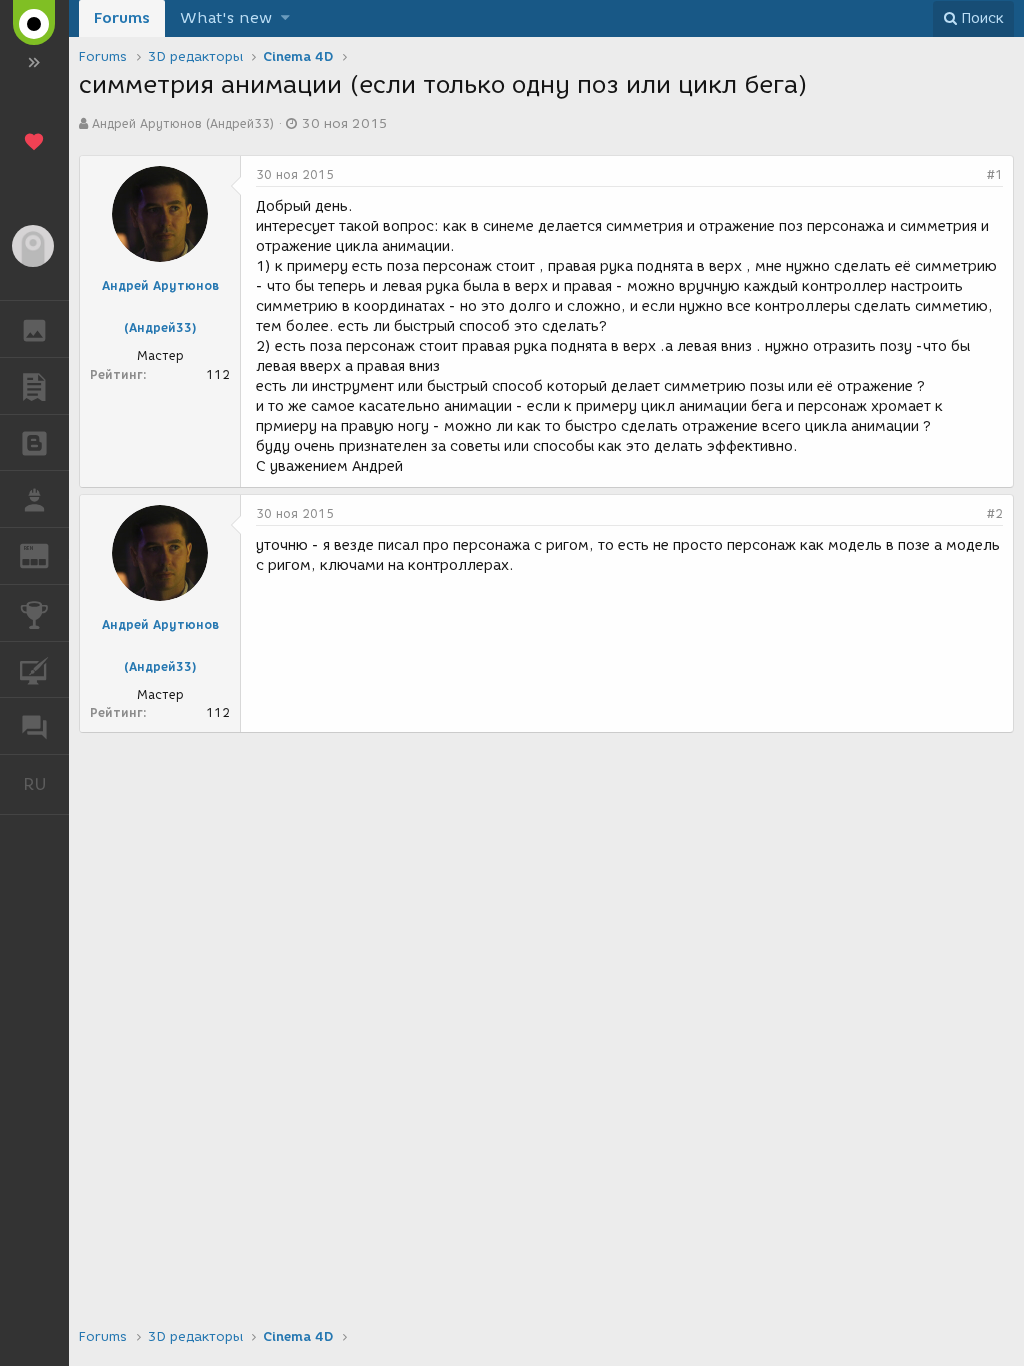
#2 (995, 513)
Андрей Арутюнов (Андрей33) (183, 123)
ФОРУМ (34, 726)
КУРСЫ (34, 670)
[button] (285, 18)
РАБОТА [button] (34, 499)
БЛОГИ (34, 443)
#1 (995, 174)
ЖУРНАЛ (46, 554)
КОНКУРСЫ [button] (34, 613)
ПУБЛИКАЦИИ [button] (34, 386)
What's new (226, 18)
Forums (122, 18)
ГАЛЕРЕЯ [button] (34, 329)
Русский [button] (46, 784)
